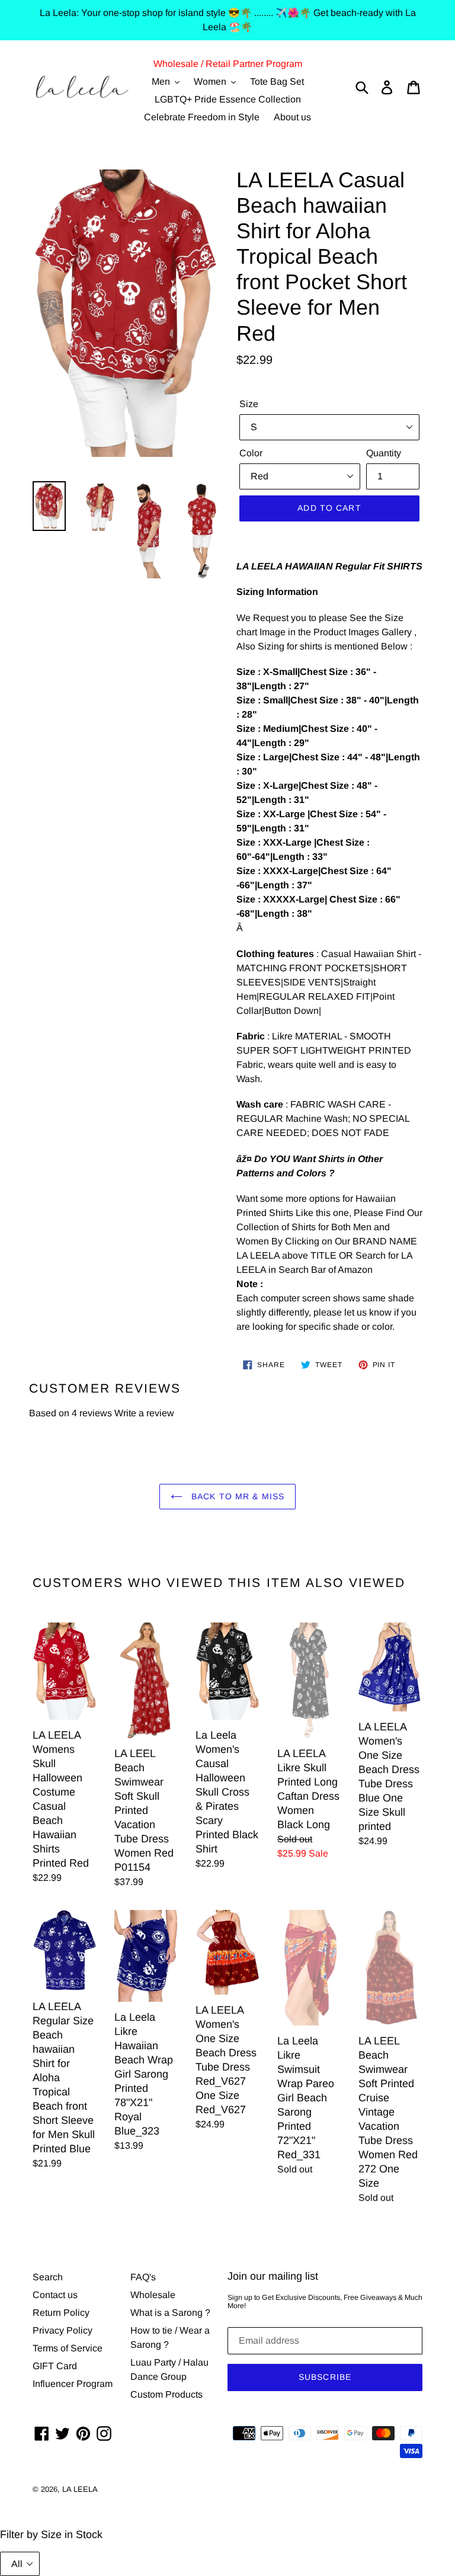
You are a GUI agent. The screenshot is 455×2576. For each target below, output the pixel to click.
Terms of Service (68, 2348)
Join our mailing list (273, 2276)
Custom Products (166, 2394)
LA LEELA (80, 2489)
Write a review (144, 1413)
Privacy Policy (63, 2330)
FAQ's (143, 2277)
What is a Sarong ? (170, 2313)
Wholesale (153, 2295)
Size (249, 404)
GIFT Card (55, 2366)
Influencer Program (73, 2384)
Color (251, 453)
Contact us (55, 2295)
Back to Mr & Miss (236, 1496)
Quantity (384, 453)
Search (48, 2277)
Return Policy (61, 2313)
